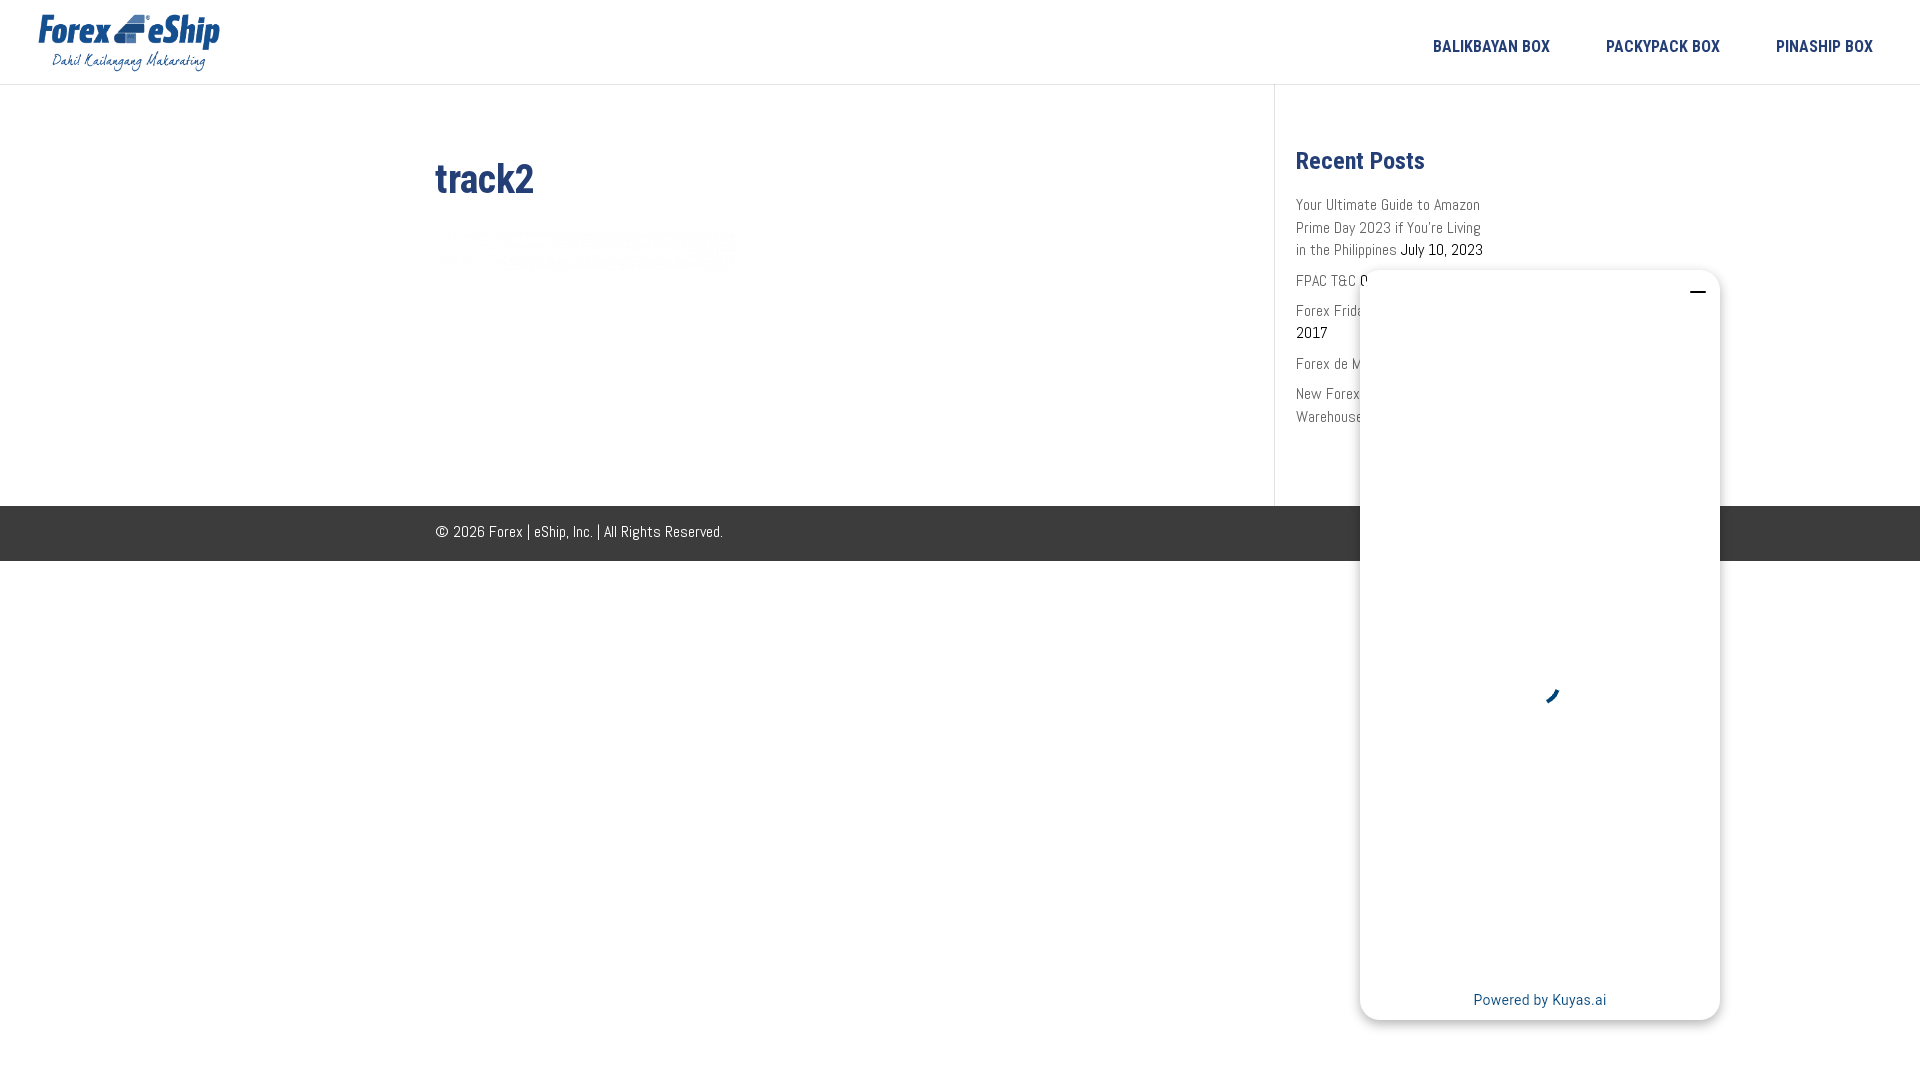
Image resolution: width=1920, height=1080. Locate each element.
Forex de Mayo (1339, 363)
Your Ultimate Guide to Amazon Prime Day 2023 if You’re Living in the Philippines (1388, 227)
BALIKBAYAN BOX (1491, 46)
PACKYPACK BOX (1663, 46)
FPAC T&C (1326, 280)
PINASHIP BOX (1824, 46)
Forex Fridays (1337, 310)
